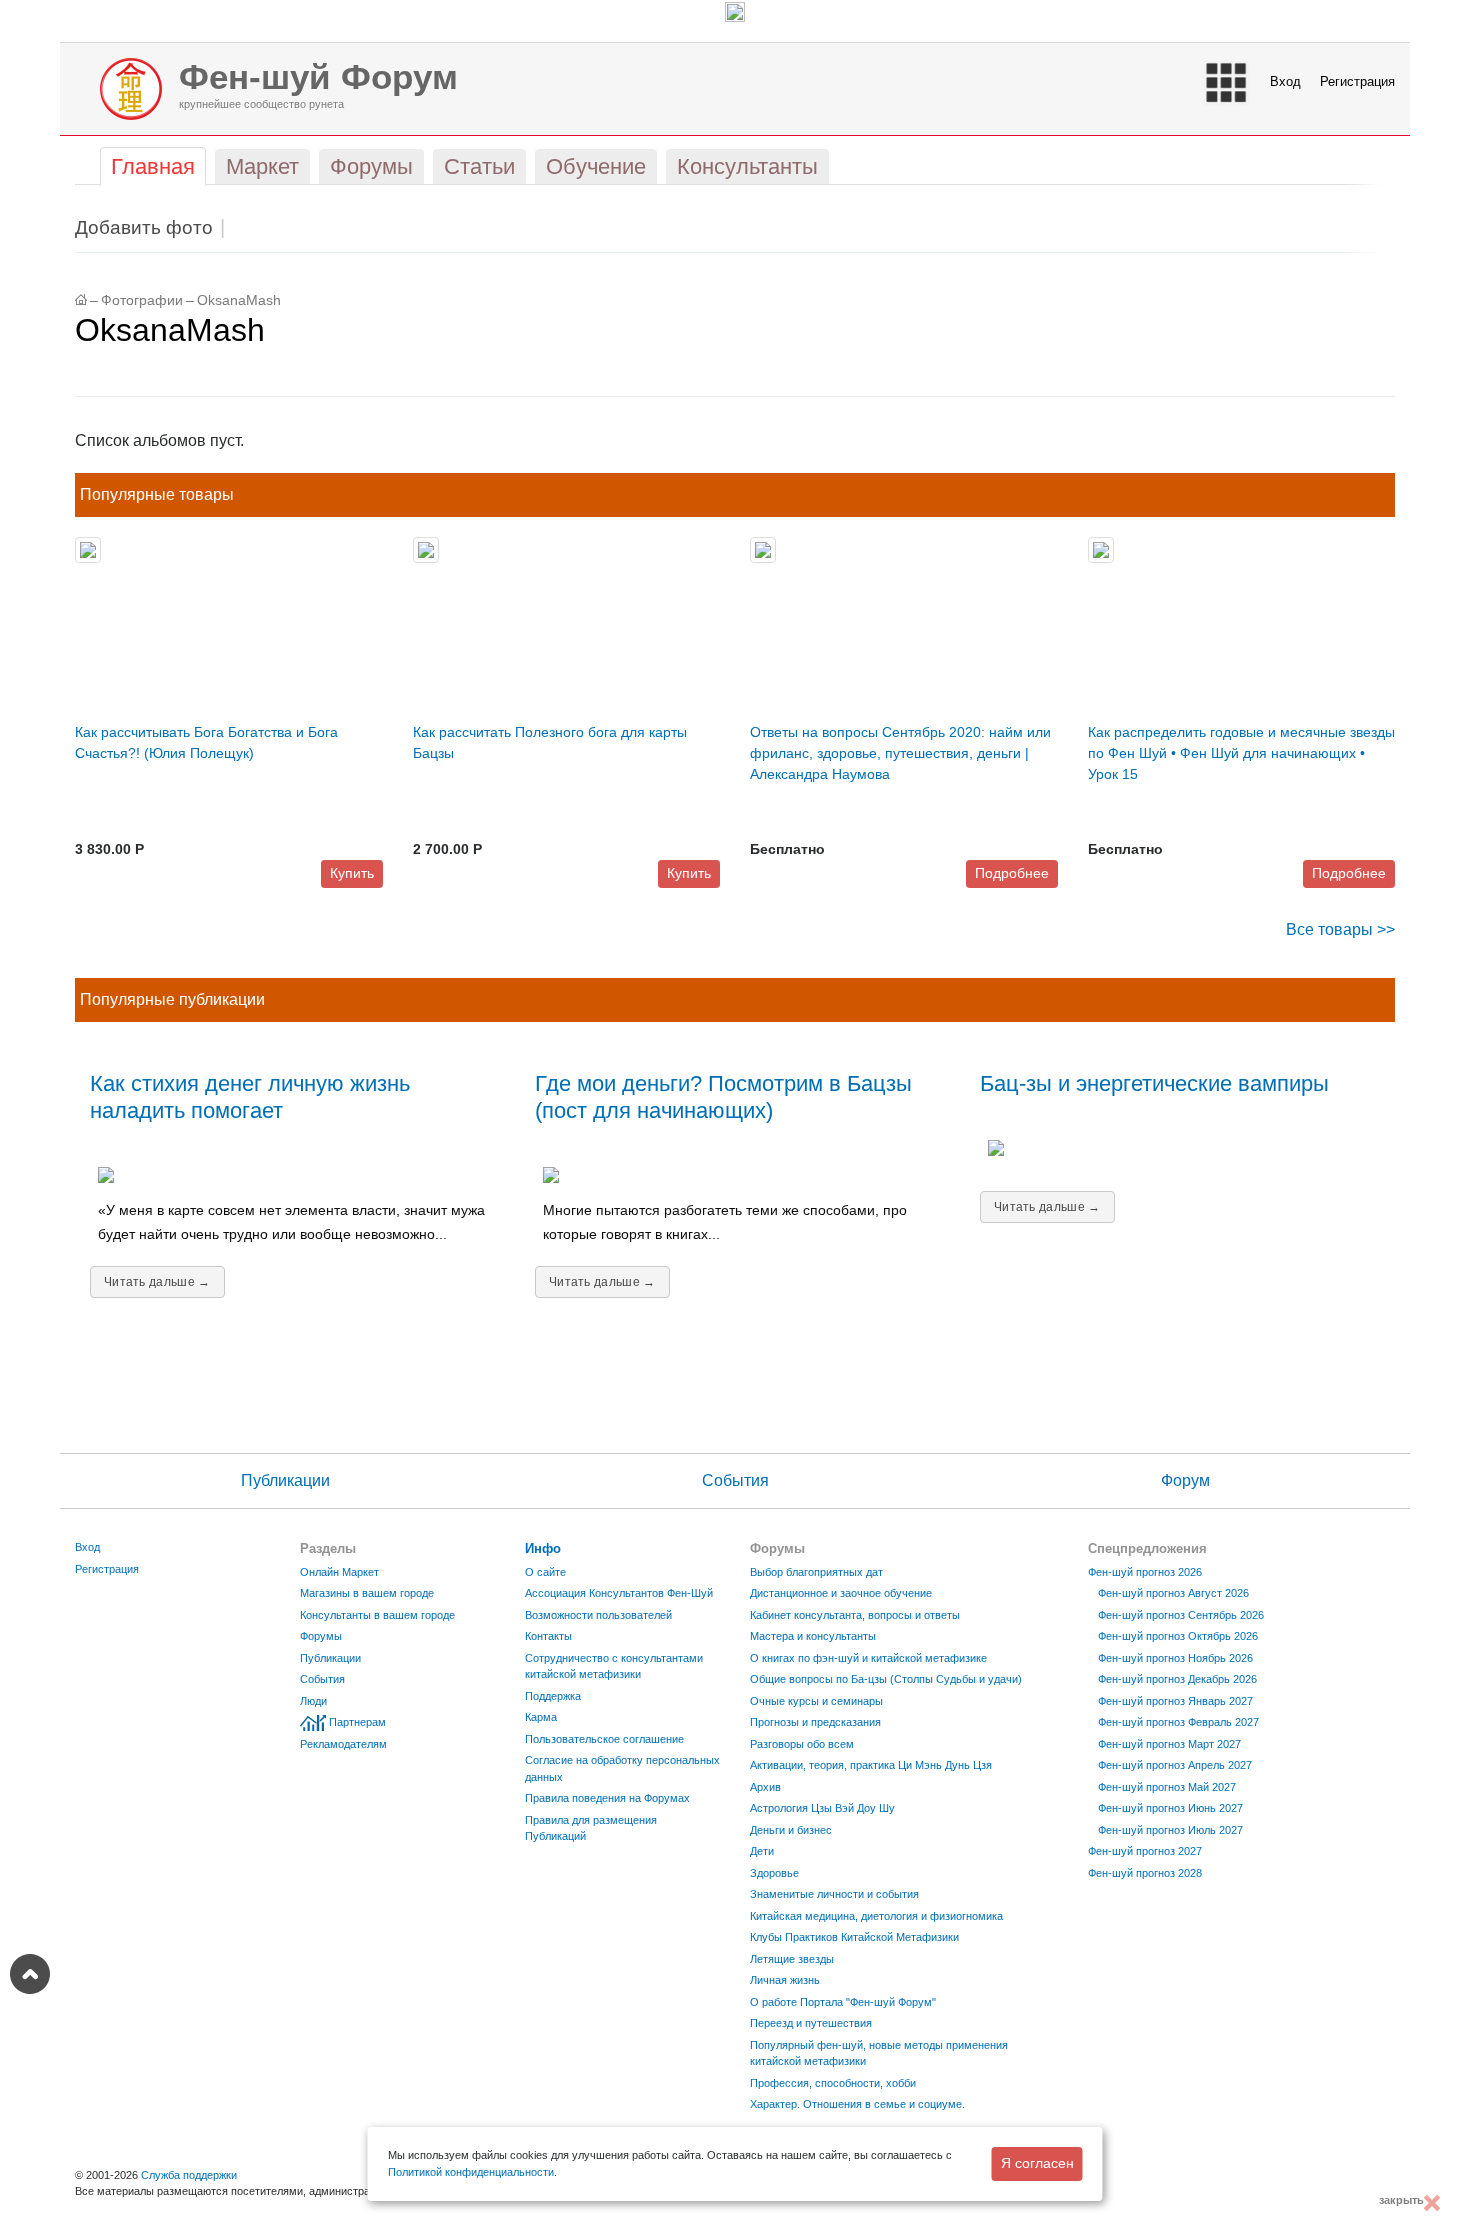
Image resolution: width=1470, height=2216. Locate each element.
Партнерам (357, 1722)
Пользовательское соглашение (604, 1739)
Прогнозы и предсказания (815, 1722)
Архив (765, 1787)
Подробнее (1012, 873)
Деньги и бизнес (791, 1830)
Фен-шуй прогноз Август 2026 (1173, 1593)
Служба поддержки (189, 2175)
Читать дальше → (157, 1282)
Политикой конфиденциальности (471, 2172)
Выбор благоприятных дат (816, 1572)
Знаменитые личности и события (834, 1894)
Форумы (321, 1636)
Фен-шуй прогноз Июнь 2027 (1170, 1808)
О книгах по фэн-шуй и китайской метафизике (868, 1658)
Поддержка (553, 1696)
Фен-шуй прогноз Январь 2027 (1175, 1701)
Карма (541, 1717)
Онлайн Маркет (339, 1572)
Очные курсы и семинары (816, 1701)
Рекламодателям (343, 1744)
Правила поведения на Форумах (607, 1798)
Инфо (543, 1548)
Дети (762, 1851)
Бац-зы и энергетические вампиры (1154, 1083)
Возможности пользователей (598, 1615)
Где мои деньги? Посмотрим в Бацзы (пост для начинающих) (723, 1097)
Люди (313, 1701)
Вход (1285, 81)
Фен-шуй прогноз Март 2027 (1169, 1744)
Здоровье (774, 1873)
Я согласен (1037, 2163)
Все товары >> (1340, 929)
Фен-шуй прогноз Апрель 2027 (1175, 1765)
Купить (352, 873)
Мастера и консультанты (813, 1636)
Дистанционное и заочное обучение (841, 1593)
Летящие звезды (792, 1959)
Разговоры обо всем (802, 1744)
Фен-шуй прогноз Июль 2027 (1170, 1830)
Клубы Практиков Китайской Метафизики (854, 1937)
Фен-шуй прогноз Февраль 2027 (1178, 1722)
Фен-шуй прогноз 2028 (1145, 1873)
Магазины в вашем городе (367, 1593)
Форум (1185, 1480)
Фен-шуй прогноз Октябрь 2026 (1178, 1636)
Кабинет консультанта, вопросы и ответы (855, 1615)
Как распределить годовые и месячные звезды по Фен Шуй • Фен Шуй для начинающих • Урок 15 (1241, 753)
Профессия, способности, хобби (833, 2083)
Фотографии (142, 300)
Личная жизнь (785, 1980)
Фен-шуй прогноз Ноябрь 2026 (1175, 1658)
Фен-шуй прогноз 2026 (1145, 1572)
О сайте (545, 1572)
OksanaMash (239, 300)
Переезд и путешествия (811, 2023)
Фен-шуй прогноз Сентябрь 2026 (1181, 1615)
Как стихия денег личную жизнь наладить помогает (250, 1097)
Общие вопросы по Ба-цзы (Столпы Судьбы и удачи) (886, 1679)
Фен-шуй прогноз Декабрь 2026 (1177, 1679)
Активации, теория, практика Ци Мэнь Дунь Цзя (871, 1765)
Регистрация (1357, 81)
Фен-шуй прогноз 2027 (1145, 1851)
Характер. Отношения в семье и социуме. (857, 2104)
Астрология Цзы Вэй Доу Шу (822, 1808)
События (735, 1480)
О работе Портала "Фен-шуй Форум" (843, 2002)
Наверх (30, 1974)
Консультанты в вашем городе (377, 1615)
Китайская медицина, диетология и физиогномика (876, 1916)
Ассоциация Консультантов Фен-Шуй (619, 1593)
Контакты (548, 1636)
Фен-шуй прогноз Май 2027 (1167, 1787)
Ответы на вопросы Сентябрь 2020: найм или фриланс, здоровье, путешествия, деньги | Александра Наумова (900, 753)
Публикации (285, 1480)
